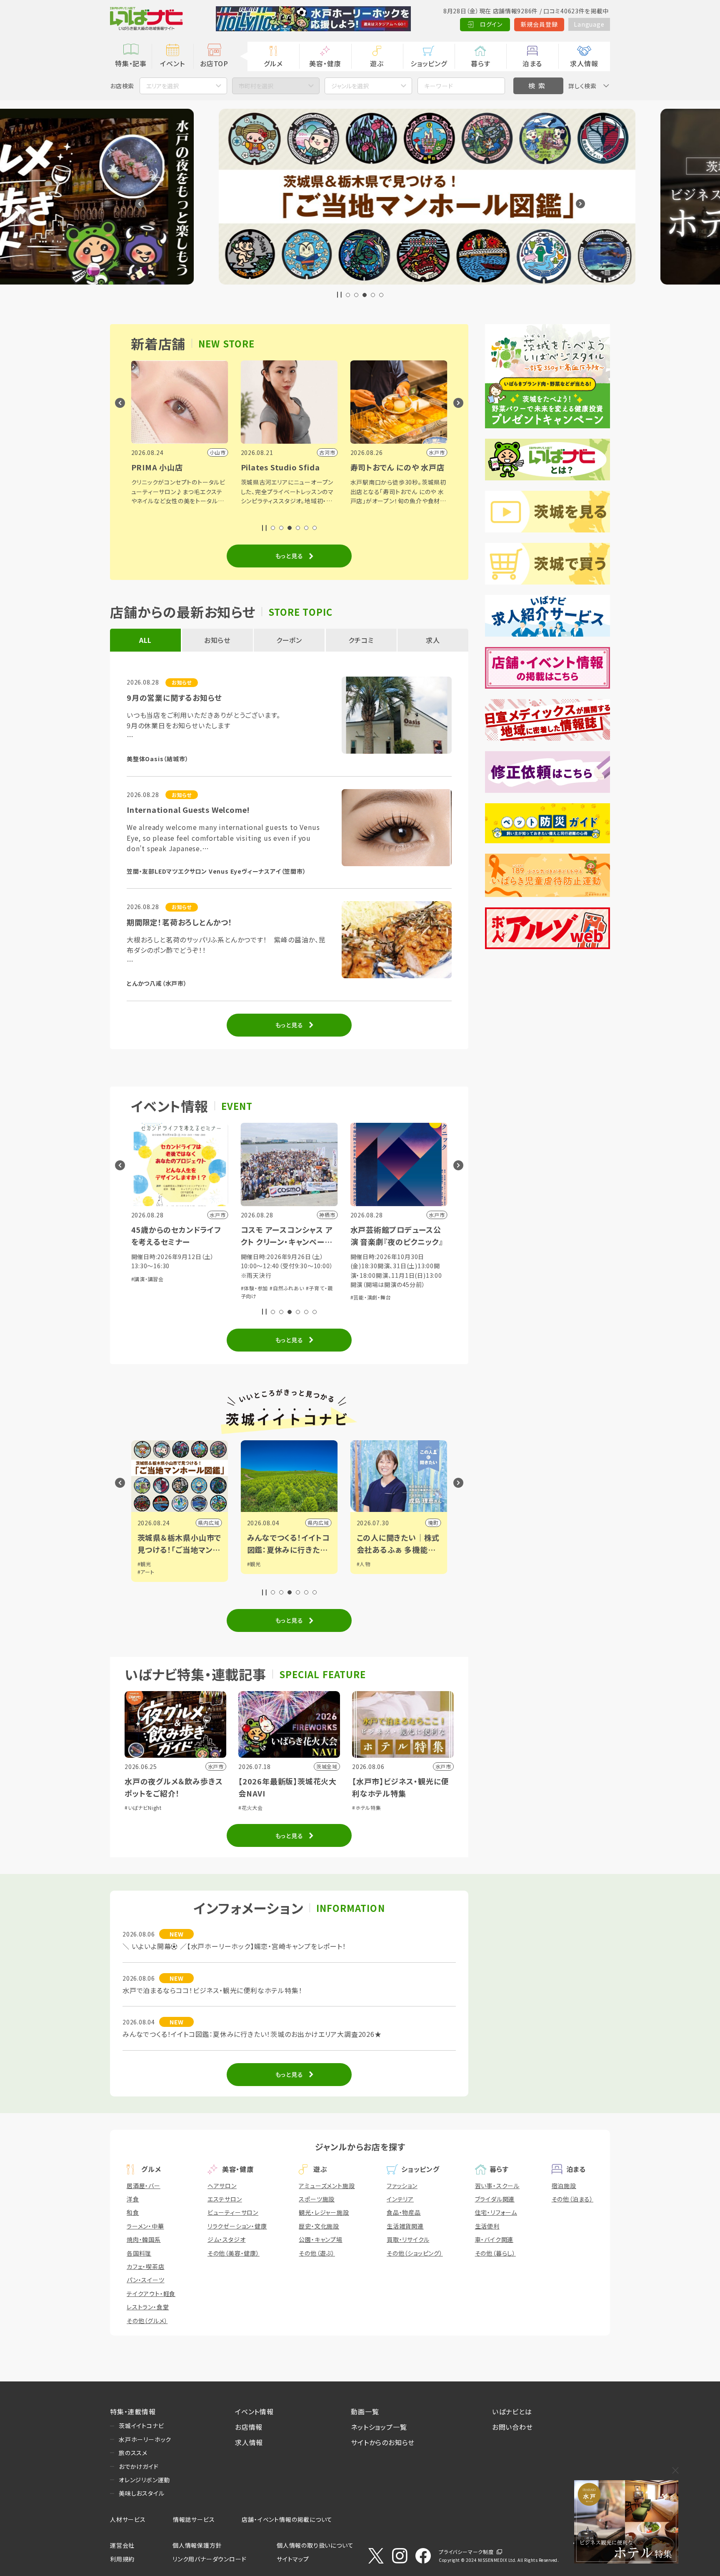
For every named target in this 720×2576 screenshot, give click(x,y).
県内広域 (209, 1523)
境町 (324, 1523)
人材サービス (128, 2519)
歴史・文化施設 (319, 2226)
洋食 (133, 2199)
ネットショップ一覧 (379, 2427)
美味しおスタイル (141, 2493)
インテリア (400, 2199)
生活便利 (487, 2226)
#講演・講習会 (396, 1288)
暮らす (480, 63)
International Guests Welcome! (188, 810)
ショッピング (429, 63)
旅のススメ (133, 2453)
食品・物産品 (404, 2212)
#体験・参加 (145, 1288)
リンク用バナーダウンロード (209, 2559)
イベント (172, 63)
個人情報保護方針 (197, 2545)
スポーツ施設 (317, 2199)
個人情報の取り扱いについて (315, 2545)
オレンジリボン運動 (144, 2480)
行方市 (430, 1523)
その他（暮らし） (495, 2253)
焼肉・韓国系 (144, 2239)
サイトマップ (293, 2559)
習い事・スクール (497, 2186)
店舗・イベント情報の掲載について (287, 2519)
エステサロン (225, 2199)
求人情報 (584, 63)
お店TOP (214, 63)
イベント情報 (254, 2411)
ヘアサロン (222, 2186)
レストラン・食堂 (148, 2307)
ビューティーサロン (233, 2212)
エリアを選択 (162, 86)
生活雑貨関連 (405, 2226)
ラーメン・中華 (145, 2226)
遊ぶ (377, 63)
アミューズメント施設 (327, 2186)
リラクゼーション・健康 (237, 2226)
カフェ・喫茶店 (146, 2266)
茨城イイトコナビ (141, 2426)
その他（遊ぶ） (317, 2253)
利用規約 (122, 2559)
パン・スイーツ (146, 2280)
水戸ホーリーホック (145, 2439)
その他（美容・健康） (234, 2253)
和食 (133, 2212)
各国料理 (139, 2253)
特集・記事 (131, 63)
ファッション (402, 2186)
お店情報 (249, 2427)
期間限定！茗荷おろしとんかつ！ (180, 922)
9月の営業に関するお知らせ (174, 697)
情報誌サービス (194, 2519)
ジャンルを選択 (350, 86)
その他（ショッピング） (415, 2253)
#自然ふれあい (177, 1288)
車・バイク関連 (494, 2239)
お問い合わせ (512, 2427)
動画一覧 (365, 2411)
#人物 (254, 1564)
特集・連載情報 (133, 2411)
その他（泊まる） (572, 2199)
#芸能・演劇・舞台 (261, 1297)
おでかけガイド (139, 2466)
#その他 (366, 1296)
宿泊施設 (564, 2186)
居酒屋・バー (144, 2186)
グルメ (273, 63)
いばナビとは (512, 2411)
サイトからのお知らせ (383, 2442)
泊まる (532, 63)
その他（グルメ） (147, 2321)
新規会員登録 (539, 24)
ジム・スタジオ (227, 2239)
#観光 (144, 1564)
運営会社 (122, 2545)
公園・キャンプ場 (320, 2239)
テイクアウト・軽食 (151, 2294)
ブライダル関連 (495, 2199)
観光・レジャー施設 (324, 2212)
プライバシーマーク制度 (466, 2552)
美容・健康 (325, 63)
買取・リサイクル (408, 2239)
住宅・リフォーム (496, 2212)
